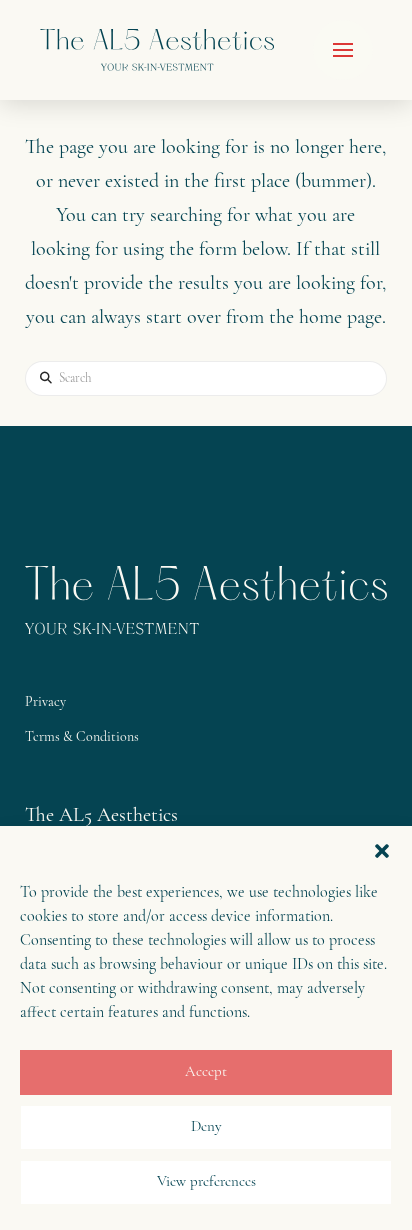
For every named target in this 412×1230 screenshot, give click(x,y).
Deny (206, 1127)
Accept (206, 1072)
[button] (382, 851)
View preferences (206, 1182)
